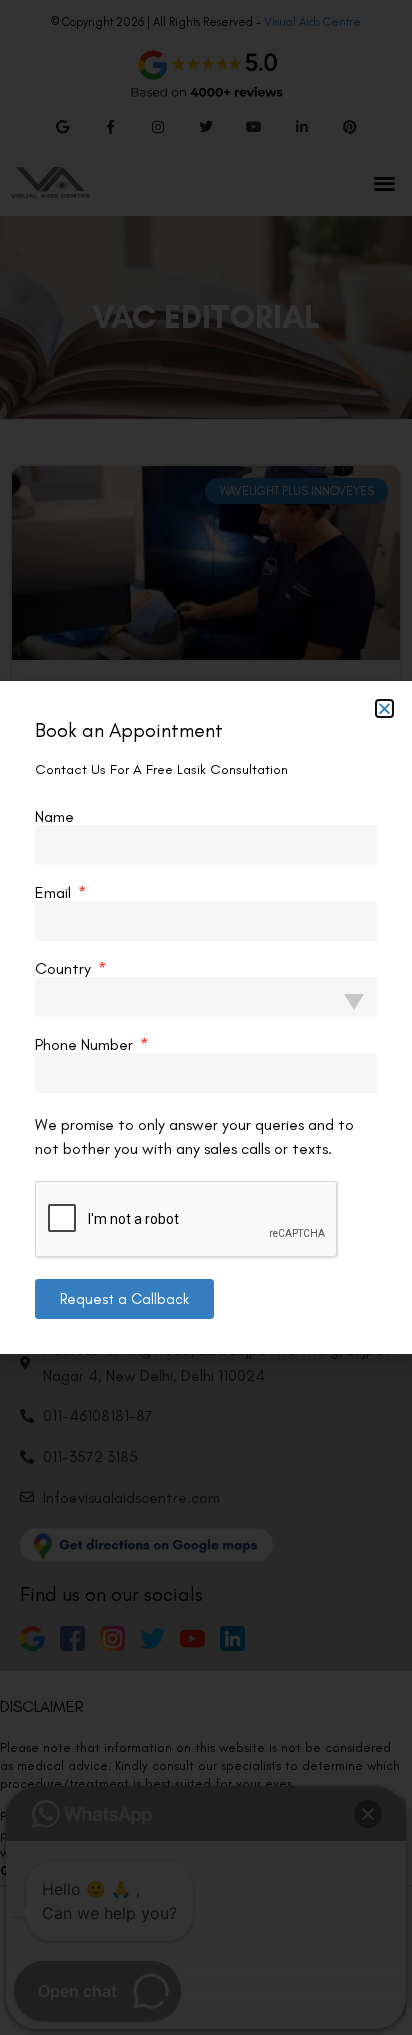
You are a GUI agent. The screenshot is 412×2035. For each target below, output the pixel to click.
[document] (206, 1017)
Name (54, 817)
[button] (384, 708)
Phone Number (86, 1045)
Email (55, 893)
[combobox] (206, 997)
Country (65, 969)
